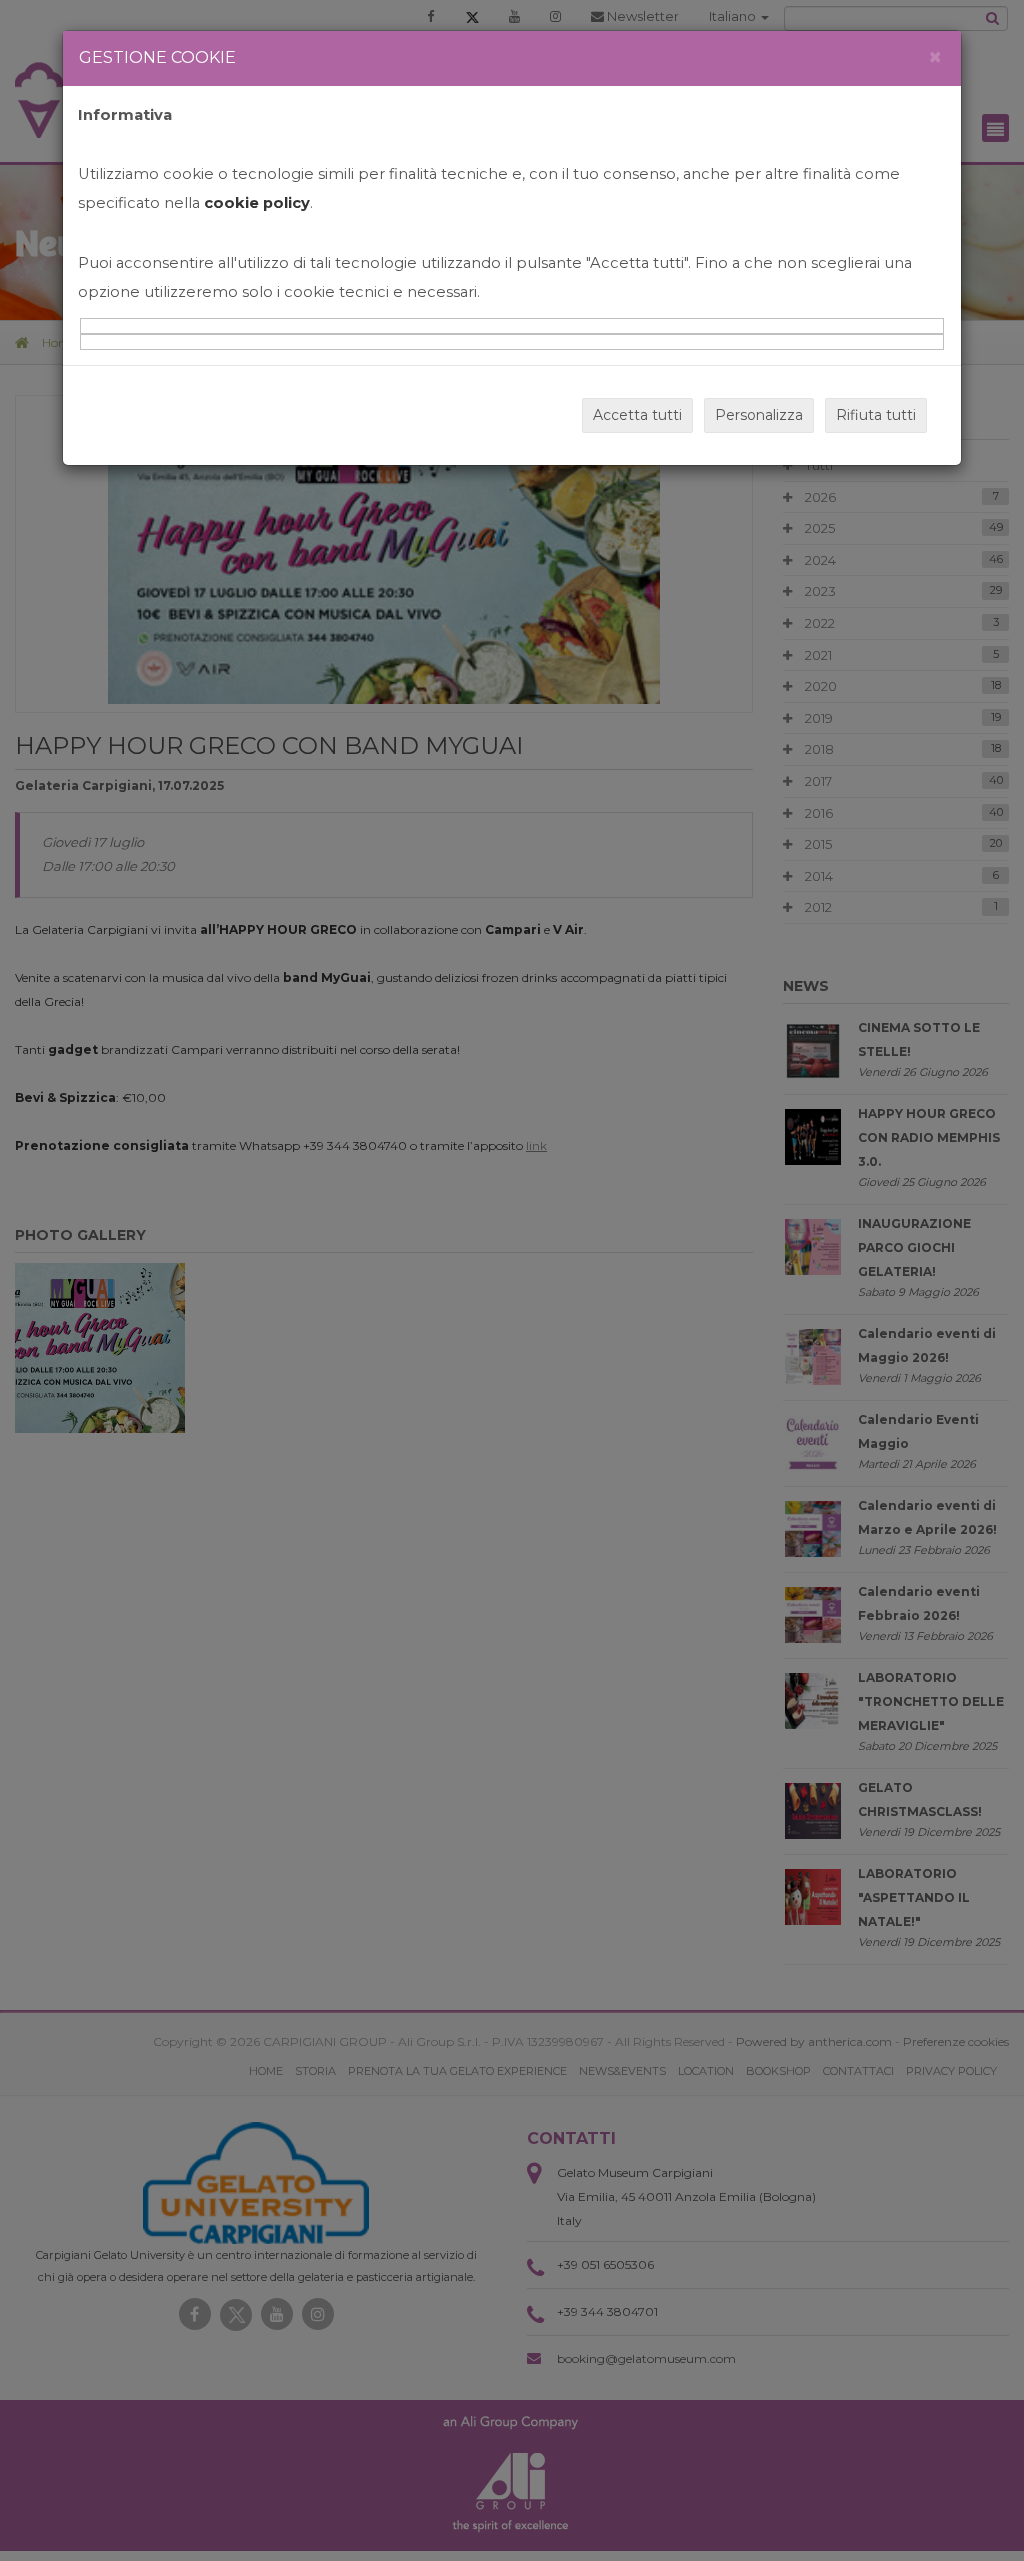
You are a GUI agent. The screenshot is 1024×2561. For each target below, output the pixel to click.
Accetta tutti (637, 415)
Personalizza (759, 415)
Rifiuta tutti (876, 415)
